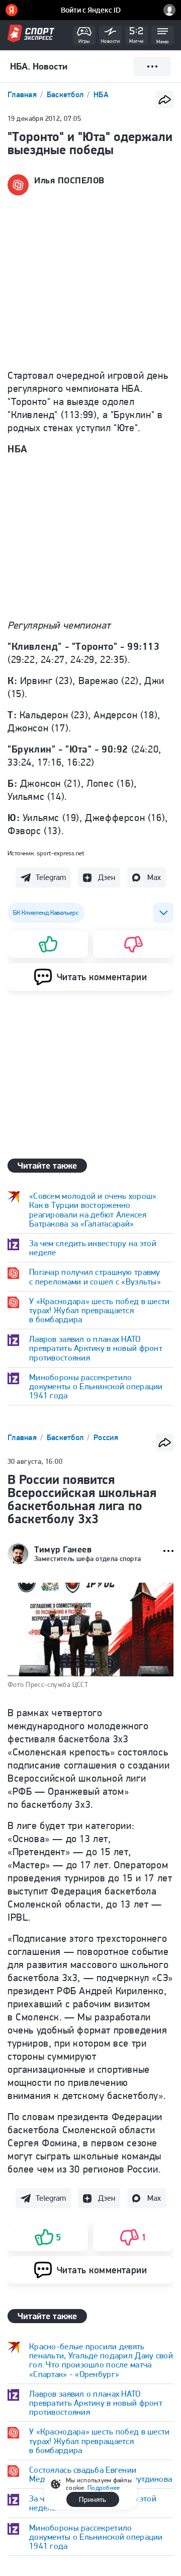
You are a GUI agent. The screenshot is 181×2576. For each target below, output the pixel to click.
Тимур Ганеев (63, 1549)
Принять (93, 2499)
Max (154, 877)
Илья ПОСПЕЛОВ (69, 180)
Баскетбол (66, 94)
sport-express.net (61, 853)
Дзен (107, 877)
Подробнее (104, 2488)
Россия (106, 1437)
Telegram (51, 877)
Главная (23, 94)
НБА (101, 94)
